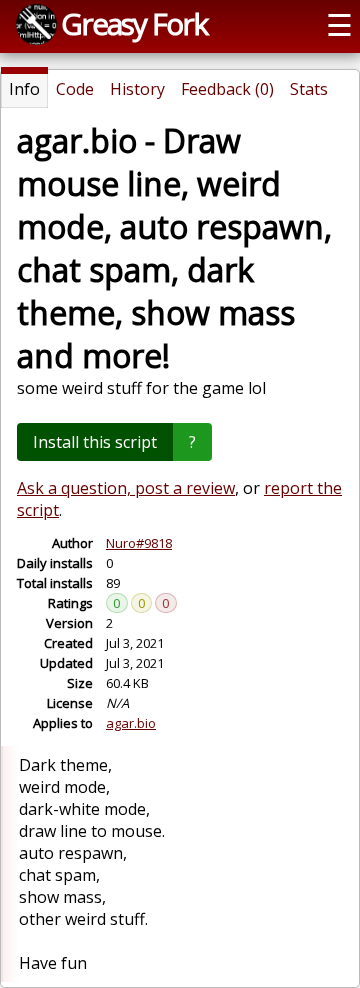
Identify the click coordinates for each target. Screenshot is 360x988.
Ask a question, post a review (126, 488)
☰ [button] (339, 24)
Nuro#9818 (139, 543)
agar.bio (131, 723)
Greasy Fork (134, 23)
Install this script (95, 442)
